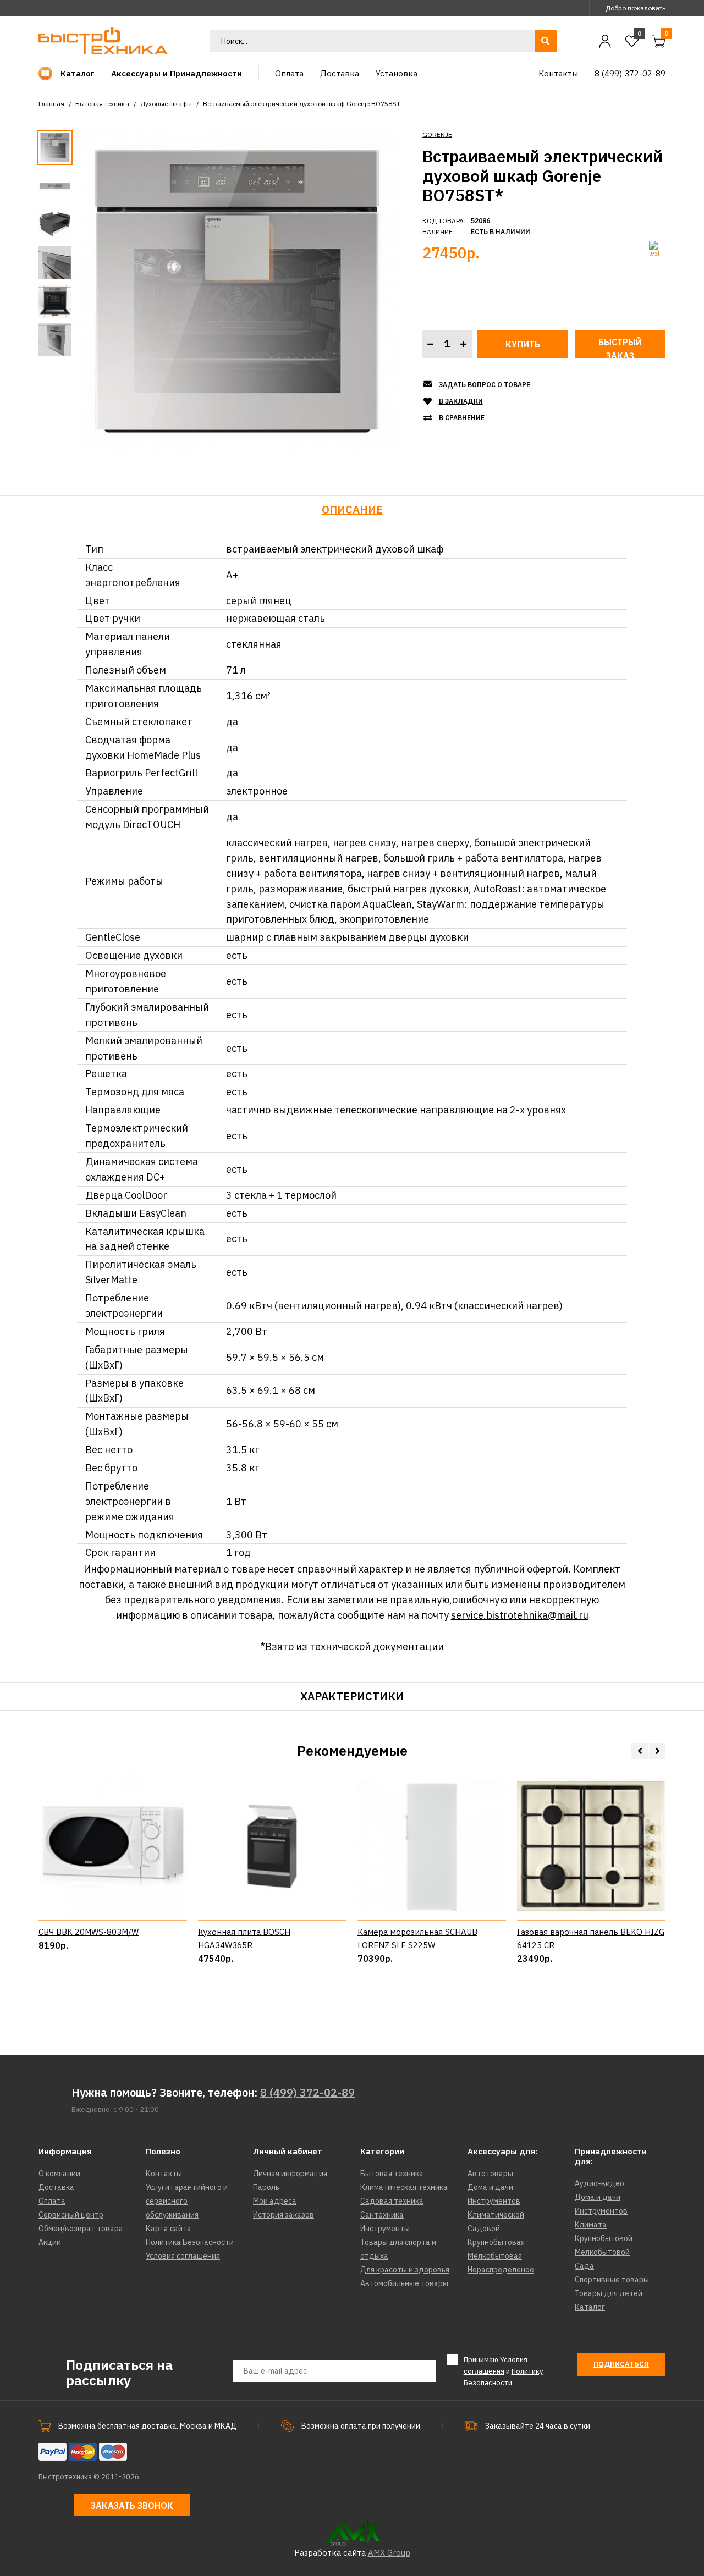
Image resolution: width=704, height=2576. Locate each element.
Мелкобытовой (602, 2252)
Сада (584, 2266)
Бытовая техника (102, 104)
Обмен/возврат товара (81, 2229)
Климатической (496, 2215)
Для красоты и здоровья (405, 2270)
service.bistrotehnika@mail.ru (520, 1615)
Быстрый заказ (620, 347)
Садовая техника (392, 2201)
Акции (50, 2242)
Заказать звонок (132, 2506)
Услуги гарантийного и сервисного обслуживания (187, 2201)
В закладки (461, 401)
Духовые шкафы (166, 104)
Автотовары (490, 2174)
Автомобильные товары (404, 2283)
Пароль (266, 2187)
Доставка (56, 2187)
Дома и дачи (490, 2187)
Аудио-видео (599, 2183)
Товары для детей (609, 2293)
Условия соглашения (183, 2256)
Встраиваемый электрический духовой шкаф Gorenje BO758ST (302, 104)
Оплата (52, 2201)
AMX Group (389, 2553)
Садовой (484, 2229)
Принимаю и (503, 2371)
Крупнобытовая (496, 2242)
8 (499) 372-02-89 (307, 2092)
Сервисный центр (71, 2215)
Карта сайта (169, 2229)
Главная (51, 104)
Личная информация (290, 2174)
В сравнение (462, 418)
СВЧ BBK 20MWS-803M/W (89, 1932)
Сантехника (382, 2215)
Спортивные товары (612, 2280)
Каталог (590, 2307)
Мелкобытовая (495, 2256)
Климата (591, 2225)
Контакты (164, 2174)
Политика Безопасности (190, 2242)
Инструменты (385, 2229)
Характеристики (352, 1696)
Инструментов (494, 2201)
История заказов (284, 2215)
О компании (59, 2174)
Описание (352, 509)
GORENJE (437, 134)
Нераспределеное (501, 2270)
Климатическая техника (404, 2187)
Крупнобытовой (604, 2238)
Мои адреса (275, 2201)
